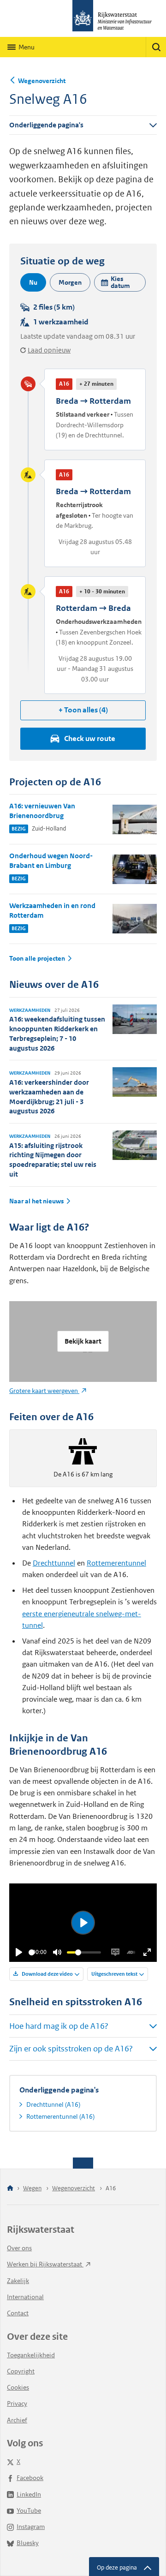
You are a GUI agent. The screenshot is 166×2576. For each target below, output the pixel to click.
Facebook (30, 2478)
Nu (33, 282)
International (25, 2297)
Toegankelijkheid (31, 2355)
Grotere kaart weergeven (44, 1391)
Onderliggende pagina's (46, 125)
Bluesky (28, 2543)
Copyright (21, 2371)
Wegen (32, 2188)
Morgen (70, 282)
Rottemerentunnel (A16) (60, 2116)
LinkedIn (29, 2494)
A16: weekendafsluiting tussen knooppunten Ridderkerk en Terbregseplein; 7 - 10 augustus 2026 (57, 1033)
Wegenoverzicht (42, 81)
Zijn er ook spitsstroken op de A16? (71, 2049)
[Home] (10, 2189)
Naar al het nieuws (36, 1201)
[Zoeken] (156, 47)
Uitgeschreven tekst (114, 1974)
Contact (18, 2313)
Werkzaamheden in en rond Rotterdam (52, 910)
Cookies (18, 2387)
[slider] (32, 1952)
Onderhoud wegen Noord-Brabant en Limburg (51, 861)
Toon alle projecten (37, 959)
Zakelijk (18, 2281)
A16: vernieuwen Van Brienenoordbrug (42, 811)
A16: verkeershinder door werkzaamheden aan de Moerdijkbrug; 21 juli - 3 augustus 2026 (49, 1097)
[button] (120, 282)
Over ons (19, 2248)
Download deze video (47, 1974)
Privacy (17, 2403)
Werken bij (45, 2264)
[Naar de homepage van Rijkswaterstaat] (83, 18)
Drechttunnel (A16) (53, 2104)
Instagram (31, 2527)
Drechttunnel (54, 1563)
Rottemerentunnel (116, 1563)
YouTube (29, 2510)
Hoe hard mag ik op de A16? (59, 2026)
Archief (17, 2420)
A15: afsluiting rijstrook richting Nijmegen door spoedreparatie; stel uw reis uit (53, 1160)
